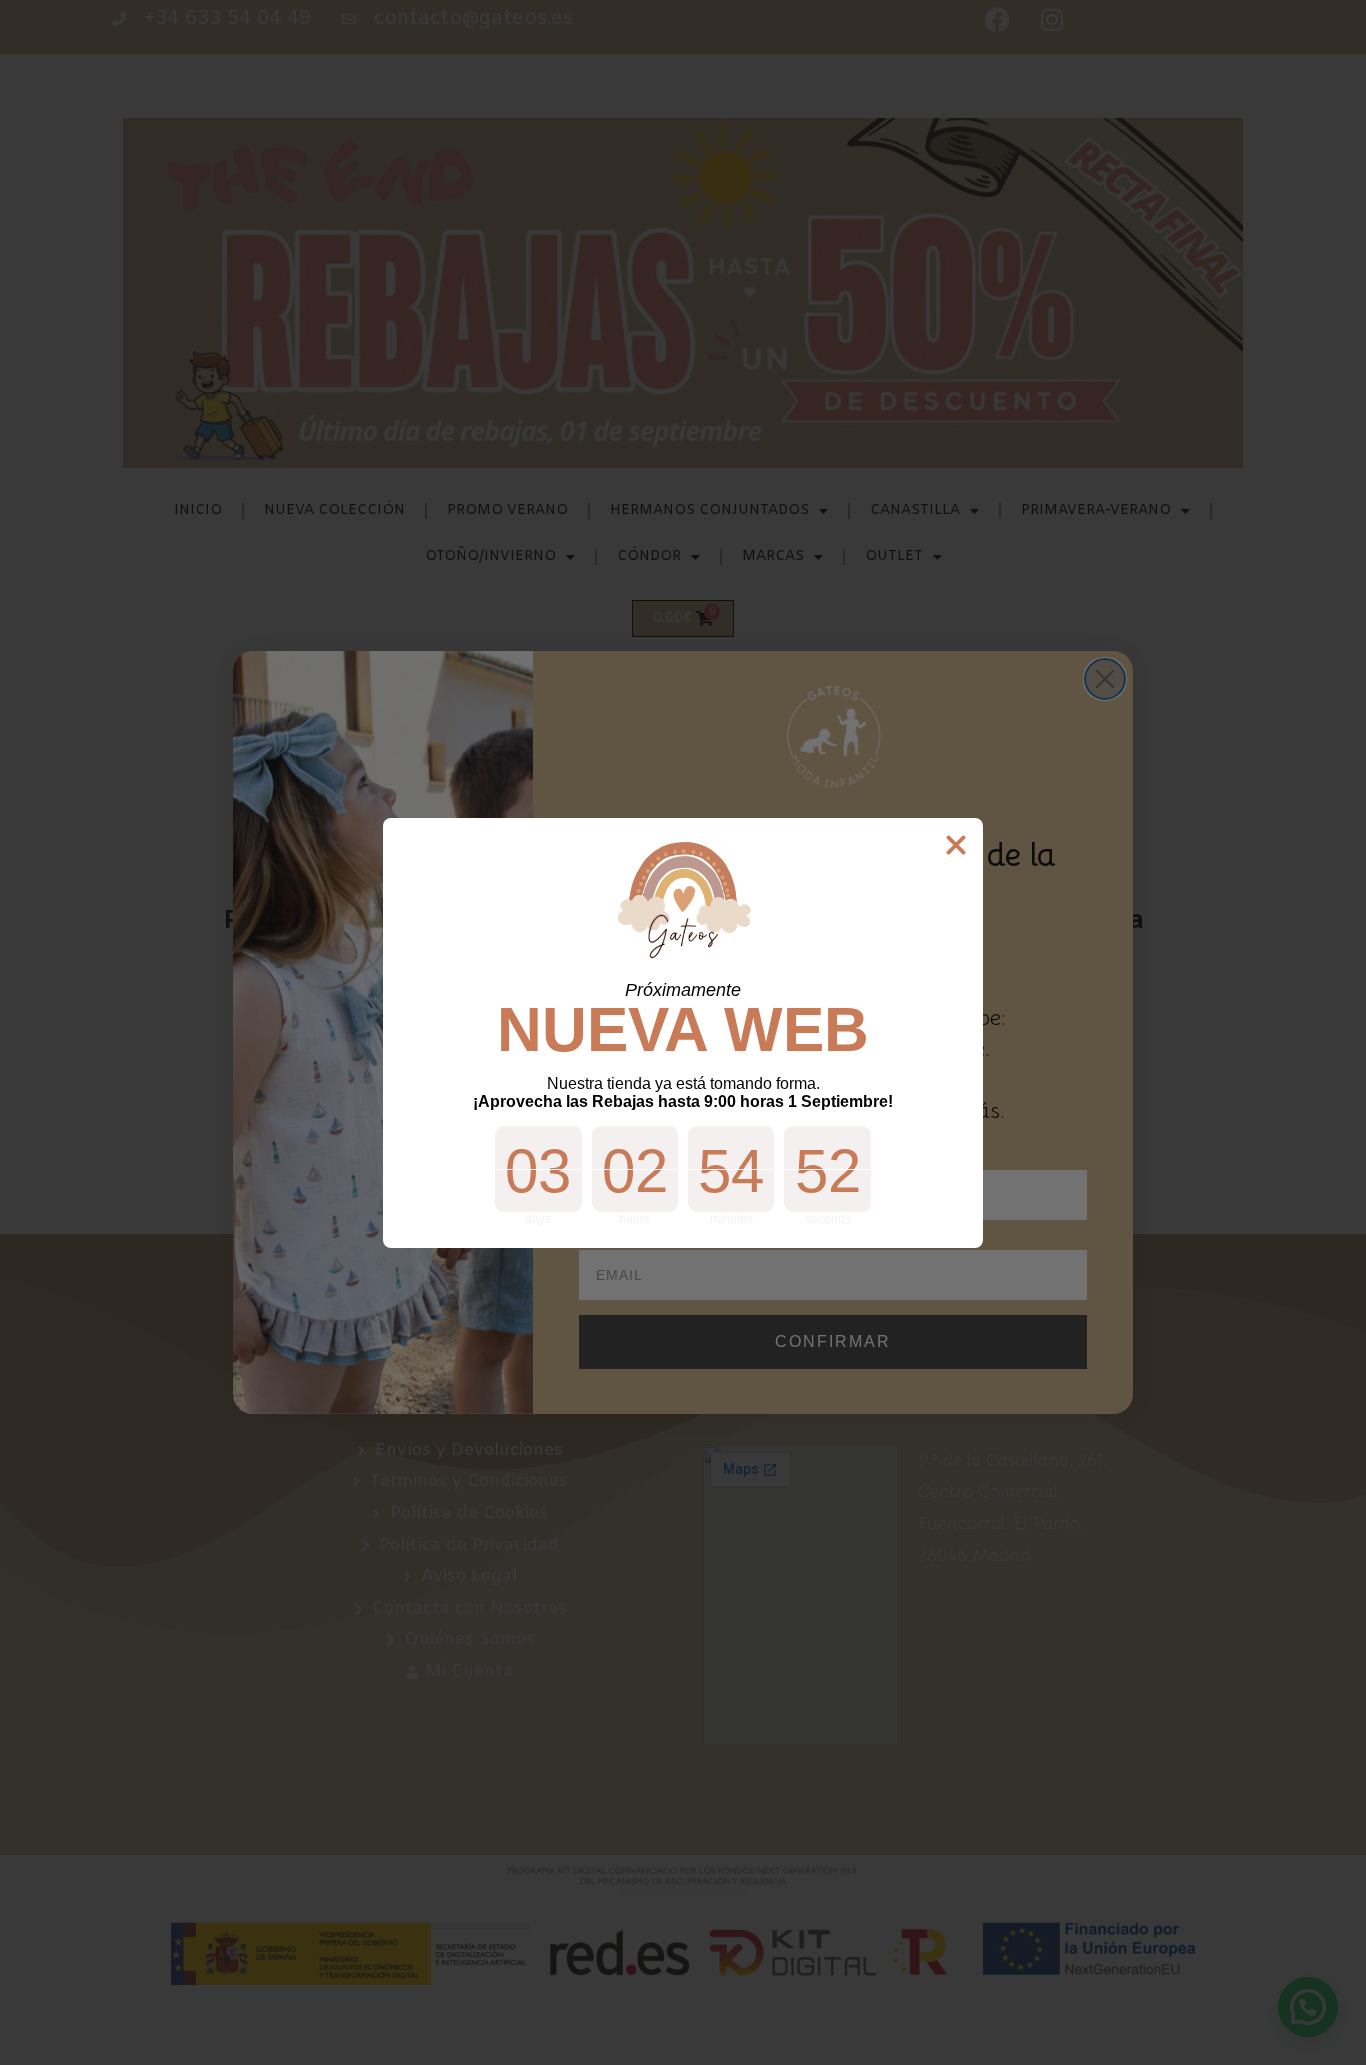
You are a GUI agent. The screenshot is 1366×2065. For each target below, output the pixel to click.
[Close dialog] (956, 845)
